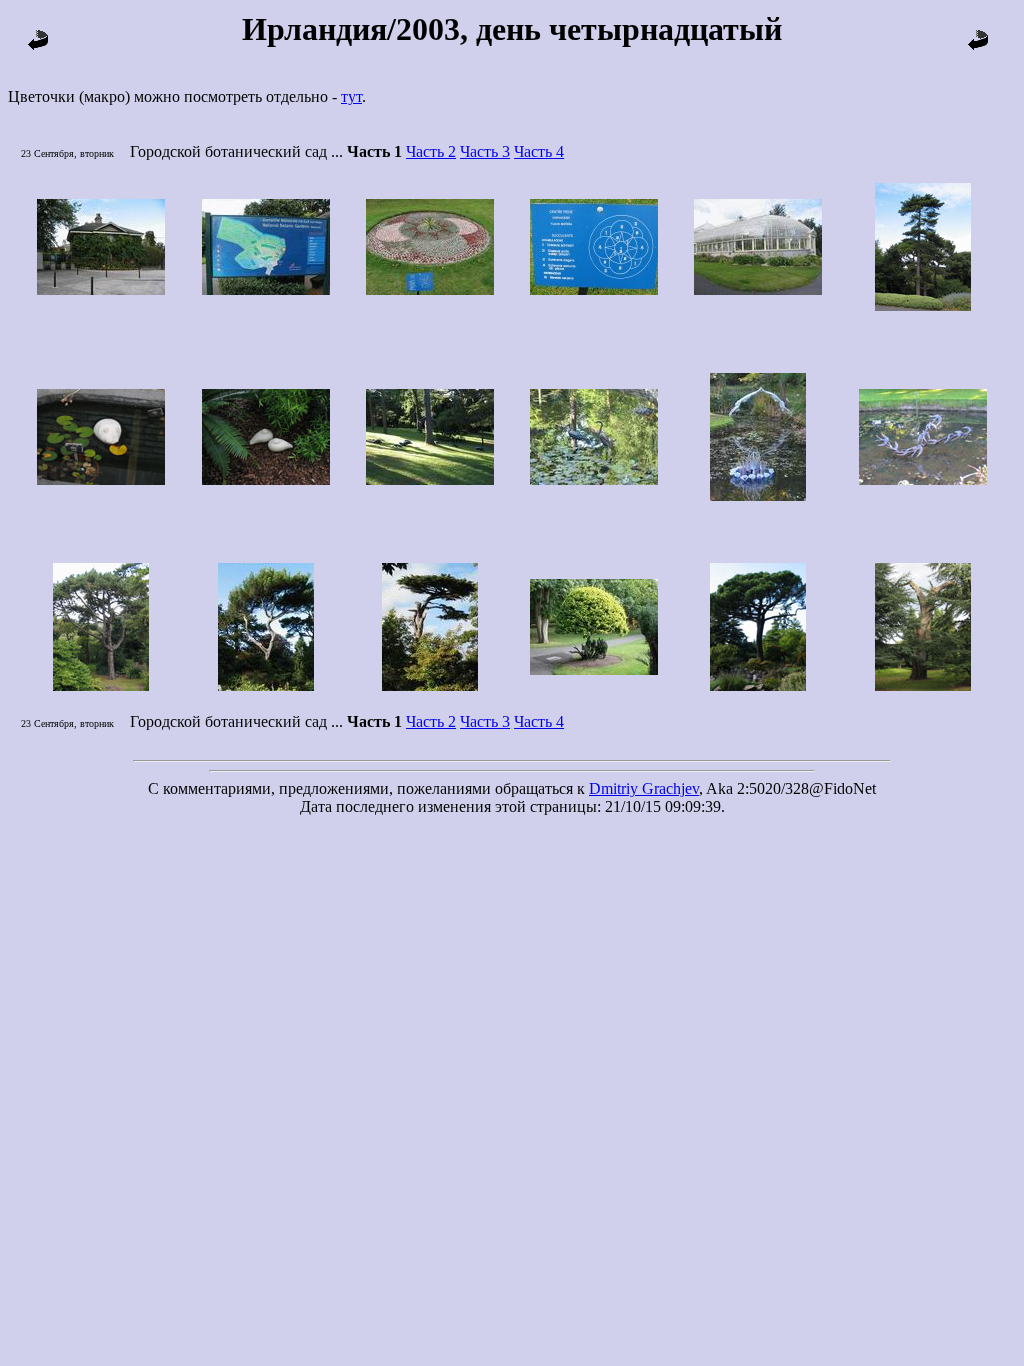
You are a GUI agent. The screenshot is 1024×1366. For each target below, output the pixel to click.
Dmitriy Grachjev (644, 788)
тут (351, 96)
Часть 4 (539, 151)
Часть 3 (485, 151)
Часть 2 (431, 151)
